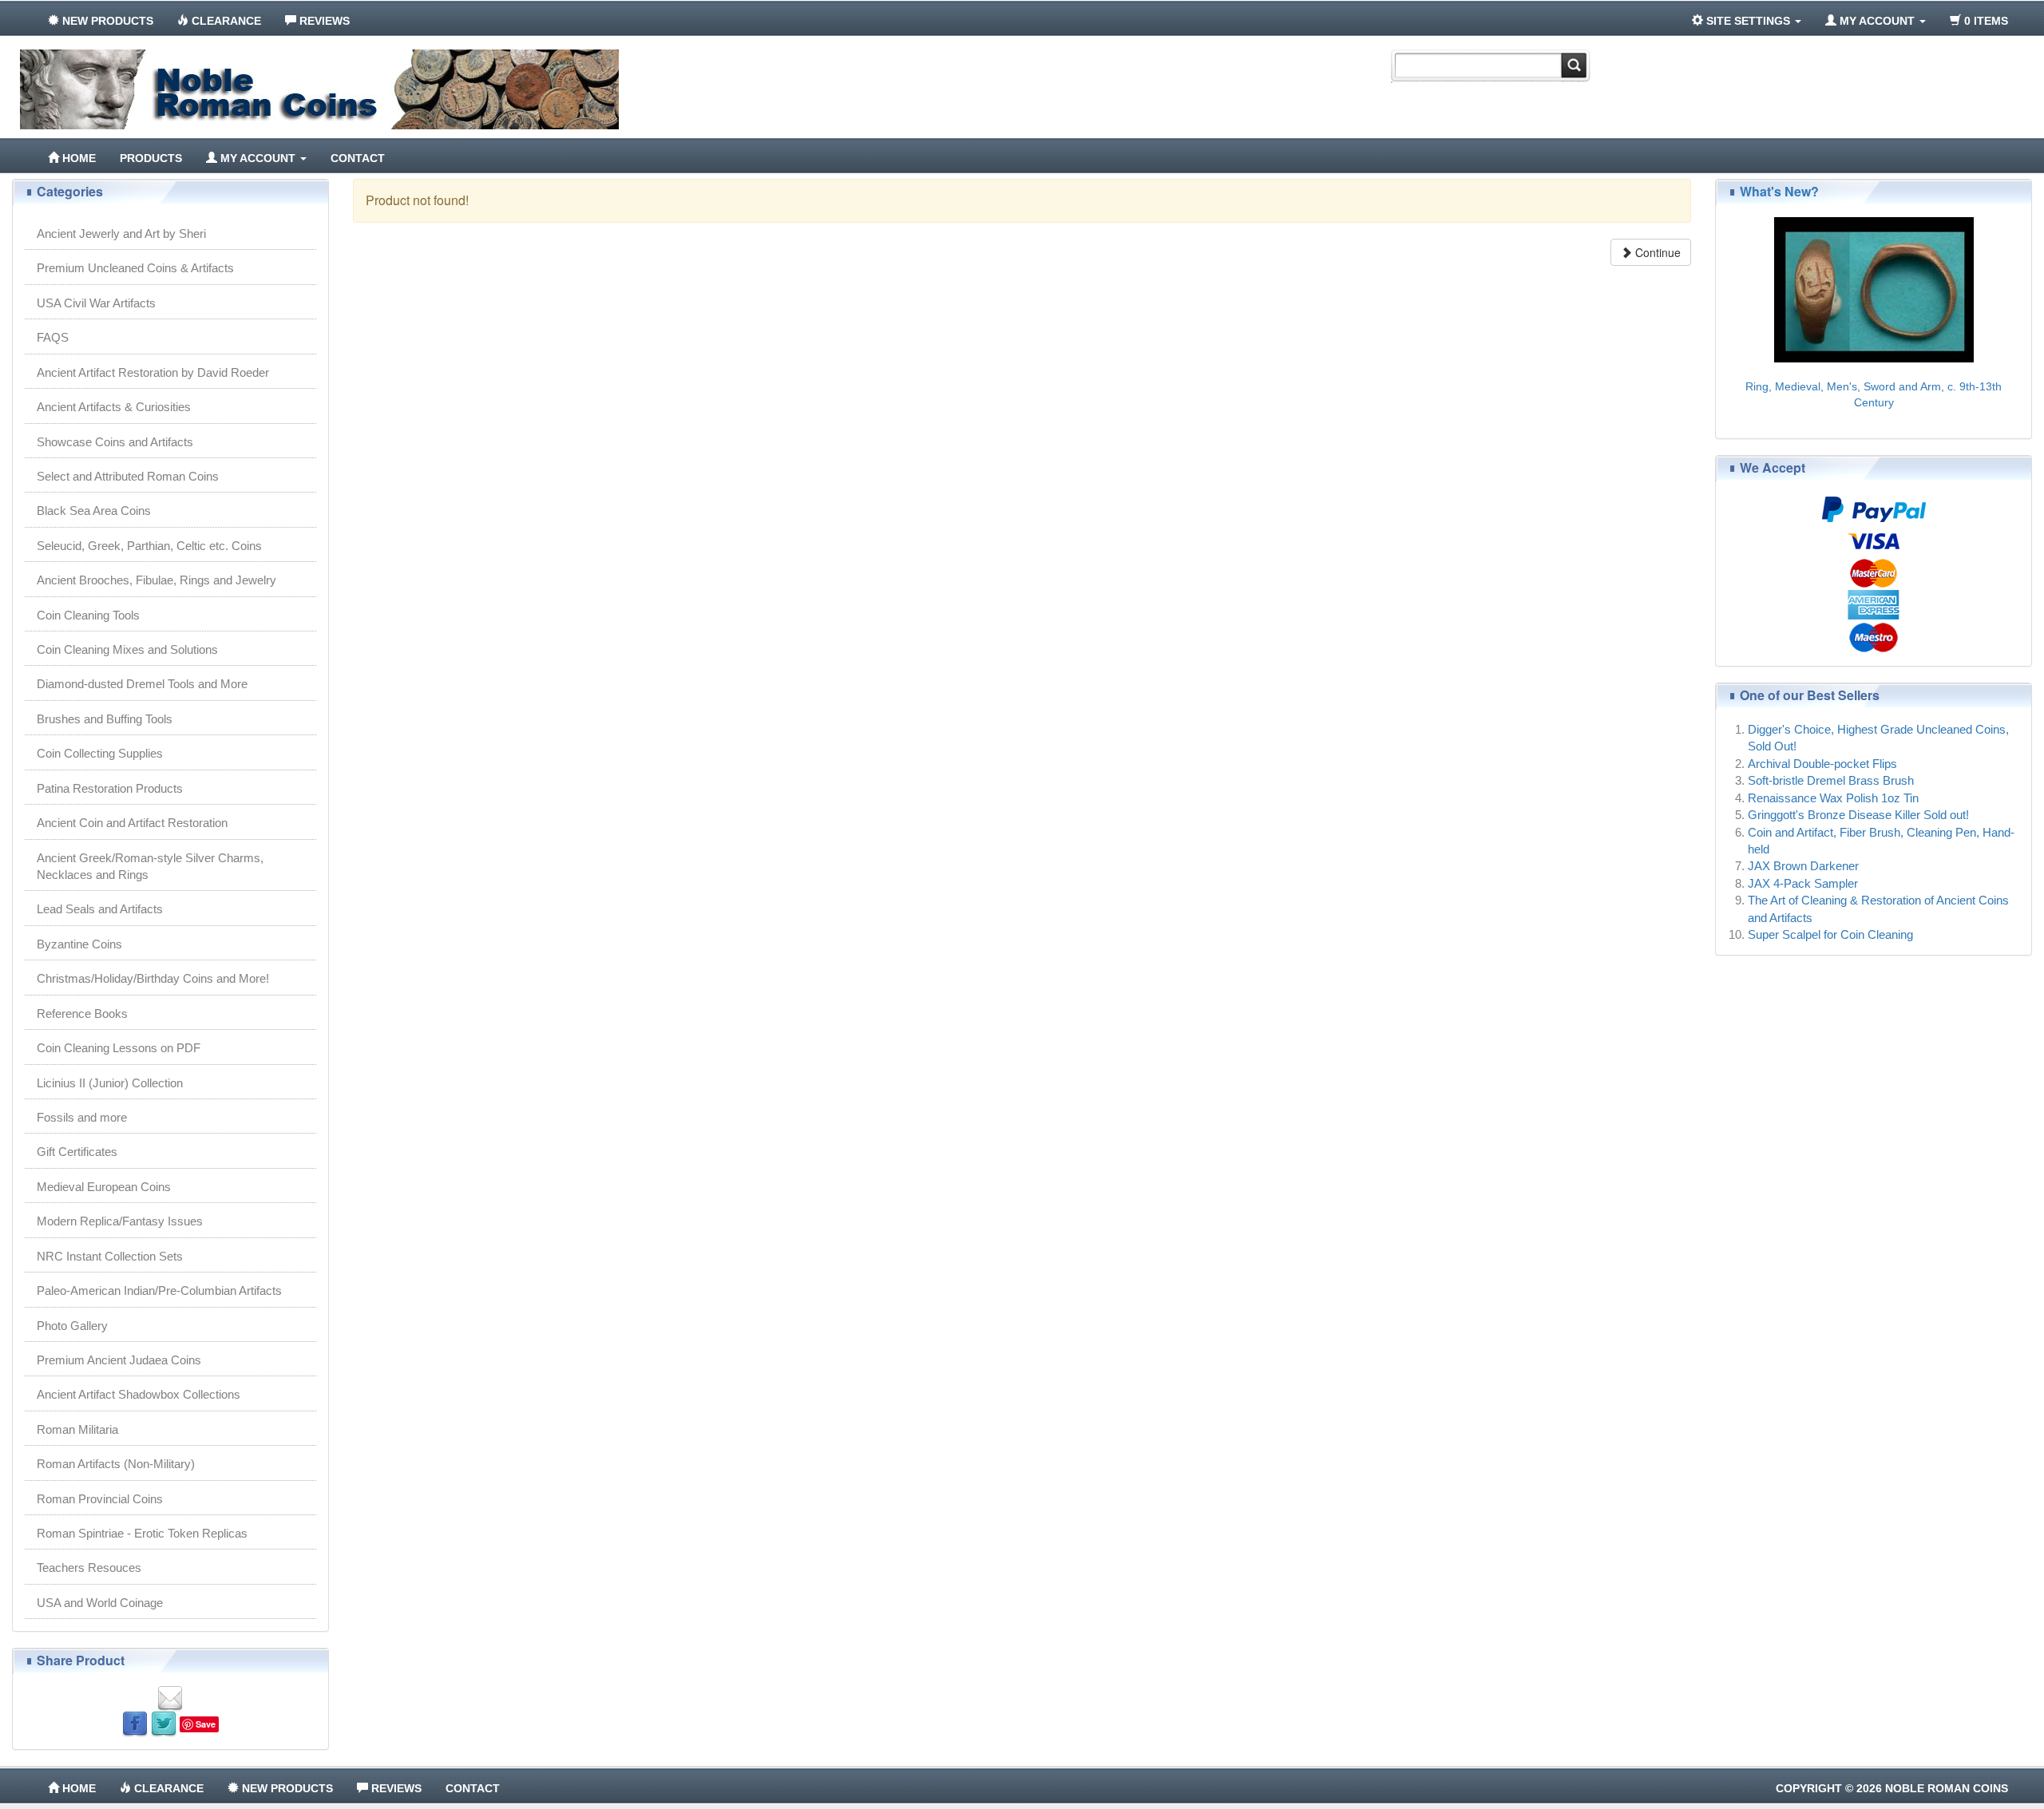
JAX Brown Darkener (1803, 866)
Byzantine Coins (79, 944)
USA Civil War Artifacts (96, 303)
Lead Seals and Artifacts (100, 909)
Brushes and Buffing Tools (105, 719)
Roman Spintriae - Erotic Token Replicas (142, 1533)
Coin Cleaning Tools (88, 615)
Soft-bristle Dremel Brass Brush (1831, 780)
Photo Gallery (72, 1326)
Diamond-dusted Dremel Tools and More (142, 684)
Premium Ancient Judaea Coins (119, 1360)
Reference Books (82, 1013)
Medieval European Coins (104, 1187)
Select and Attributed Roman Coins (128, 476)
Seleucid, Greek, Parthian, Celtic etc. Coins (149, 546)
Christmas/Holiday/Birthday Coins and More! (153, 978)
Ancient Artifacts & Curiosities (114, 407)
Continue (1656, 252)
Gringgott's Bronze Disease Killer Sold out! (1858, 815)
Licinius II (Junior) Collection (110, 1083)
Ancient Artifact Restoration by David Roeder (153, 372)
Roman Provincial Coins (100, 1499)
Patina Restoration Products (110, 788)
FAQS (53, 337)
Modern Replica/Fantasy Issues (120, 1221)
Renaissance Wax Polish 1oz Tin (1833, 798)
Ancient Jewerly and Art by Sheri (121, 234)
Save (206, 1724)
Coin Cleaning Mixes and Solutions (127, 649)
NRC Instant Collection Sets (110, 1256)
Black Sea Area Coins (94, 511)
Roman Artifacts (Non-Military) (116, 1464)
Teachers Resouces (89, 1568)
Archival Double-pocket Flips (1822, 764)
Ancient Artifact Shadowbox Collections (139, 1394)
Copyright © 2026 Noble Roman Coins (1892, 1788)
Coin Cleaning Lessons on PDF (119, 1048)
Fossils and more (82, 1117)
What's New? (1779, 191)
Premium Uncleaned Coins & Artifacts (135, 268)
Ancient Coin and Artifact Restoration (132, 823)
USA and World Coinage (100, 1603)
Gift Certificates (77, 1152)
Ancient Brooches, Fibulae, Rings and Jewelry (156, 580)
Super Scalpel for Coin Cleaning (1830, 934)
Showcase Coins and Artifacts (115, 442)
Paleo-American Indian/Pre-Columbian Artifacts (159, 1290)
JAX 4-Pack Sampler (1803, 883)
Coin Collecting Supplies (100, 753)
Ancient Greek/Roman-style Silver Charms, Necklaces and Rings (150, 866)
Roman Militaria (77, 1429)
